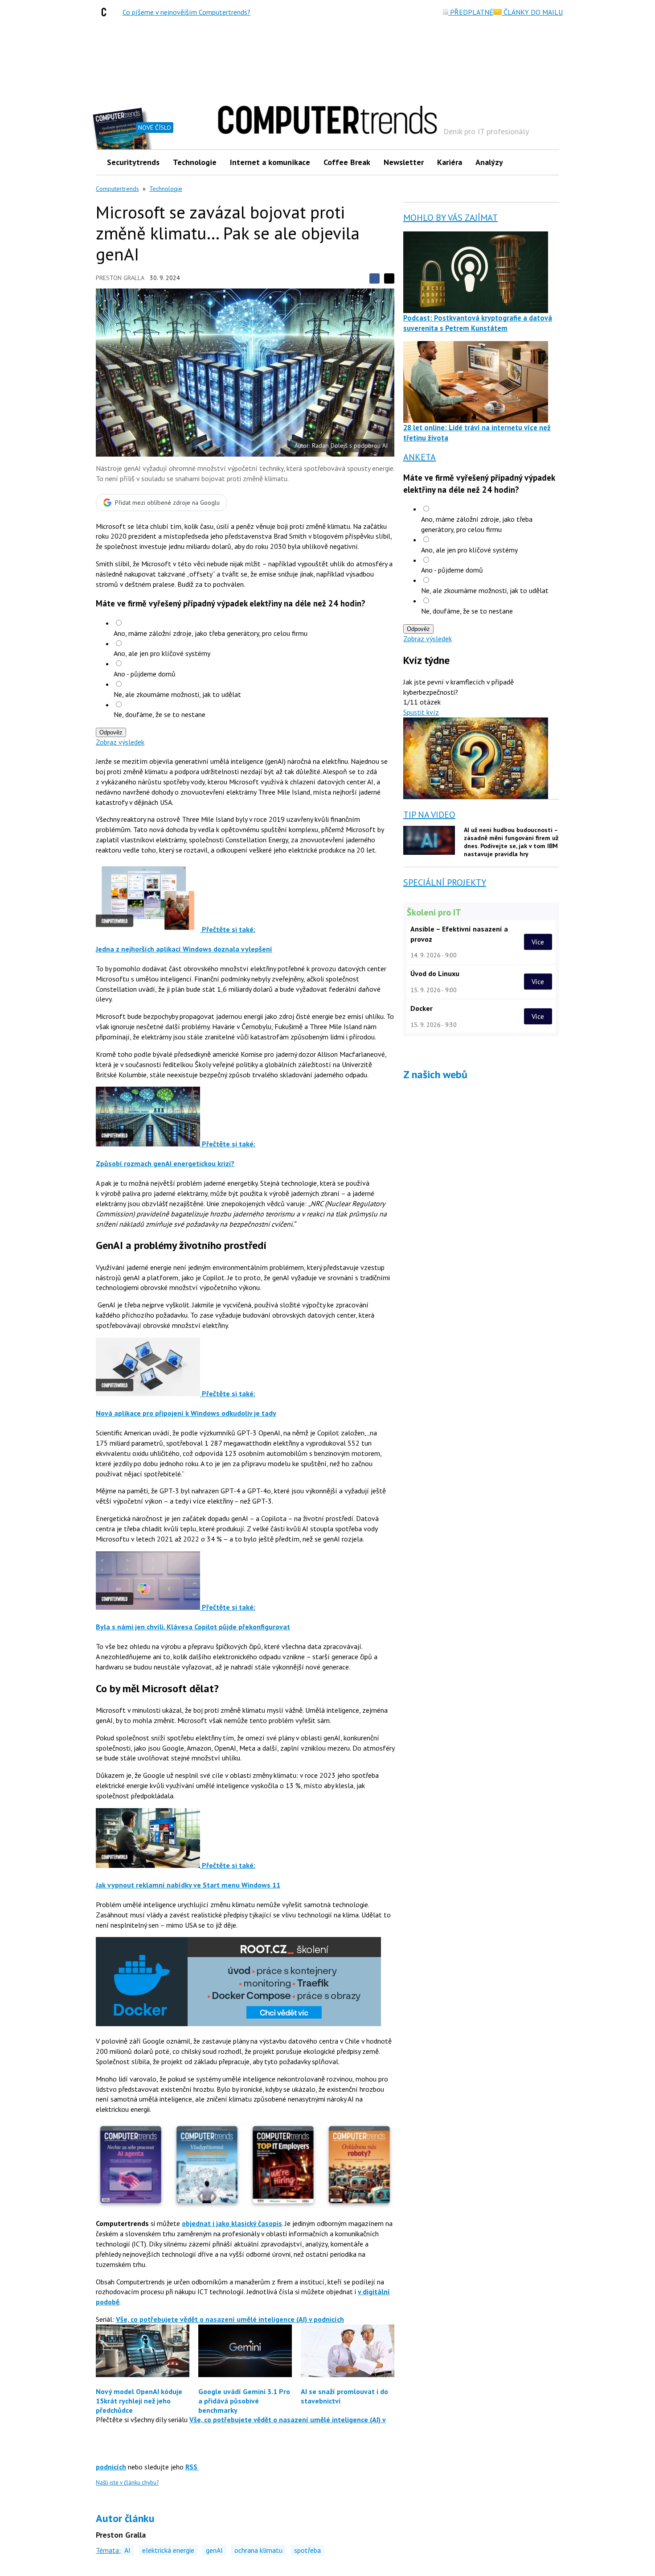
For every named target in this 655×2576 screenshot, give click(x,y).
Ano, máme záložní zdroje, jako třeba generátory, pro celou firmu (211, 633)
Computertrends (117, 189)
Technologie (195, 162)
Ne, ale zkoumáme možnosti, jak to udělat (177, 694)
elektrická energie (168, 2550)
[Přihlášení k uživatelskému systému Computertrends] (546, 162)
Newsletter (404, 162)
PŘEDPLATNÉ (471, 12)
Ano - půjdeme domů (145, 674)
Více (538, 942)
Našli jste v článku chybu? (127, 2483)
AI (127, 2550)
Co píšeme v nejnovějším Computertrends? (186, 12)
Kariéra (450, 162)
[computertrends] (106, 12)
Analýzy (489, 162)
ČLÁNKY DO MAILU (532, 12)
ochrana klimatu (258, 2550)
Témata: (108, 2550)
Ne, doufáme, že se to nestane (160, 714)
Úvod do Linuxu (435, 973)
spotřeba (307, 2550)
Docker (422, 1008)
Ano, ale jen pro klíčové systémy (162, 653)
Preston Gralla (120, 278)
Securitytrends (133, 162)
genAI (214, 2550)
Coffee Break (347, 162)
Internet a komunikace (270, 162)
